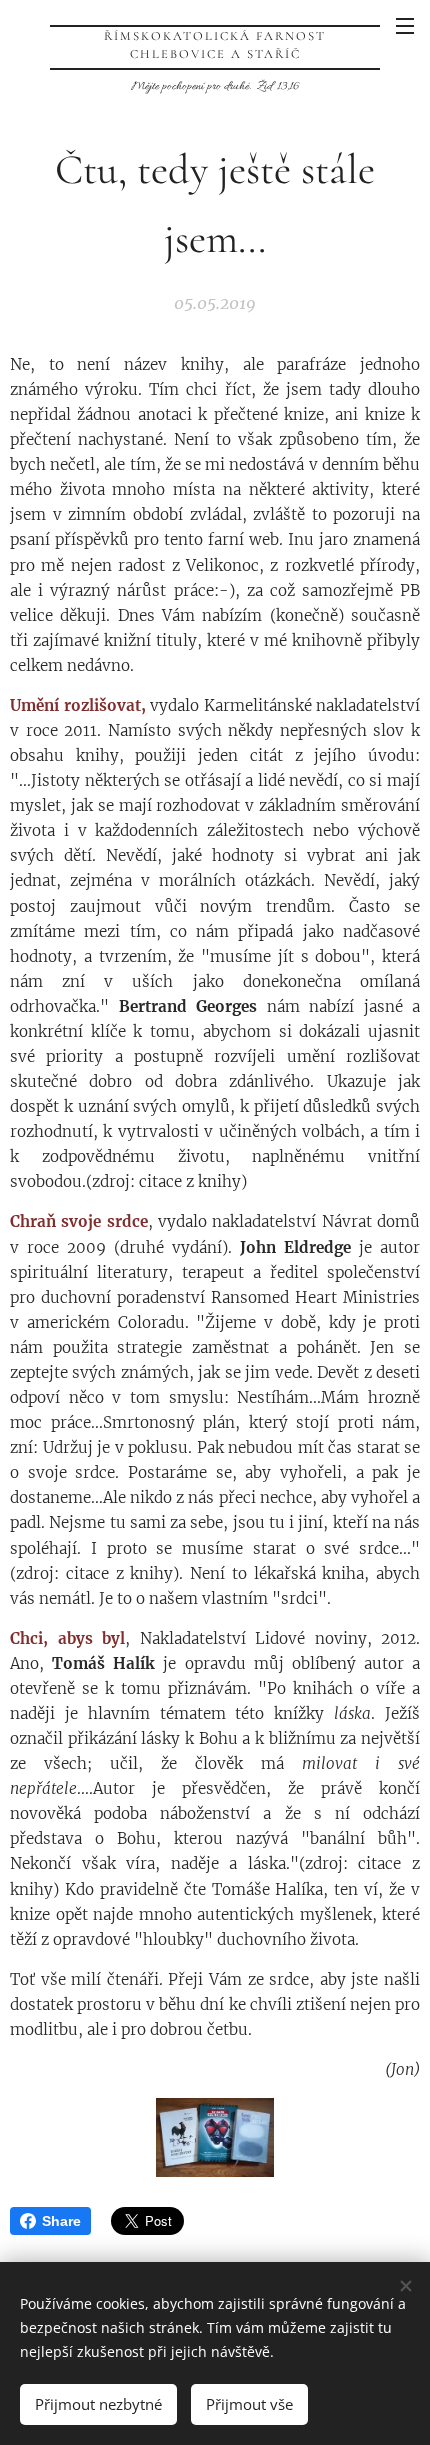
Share (61, 2221)
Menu (405, 25)
